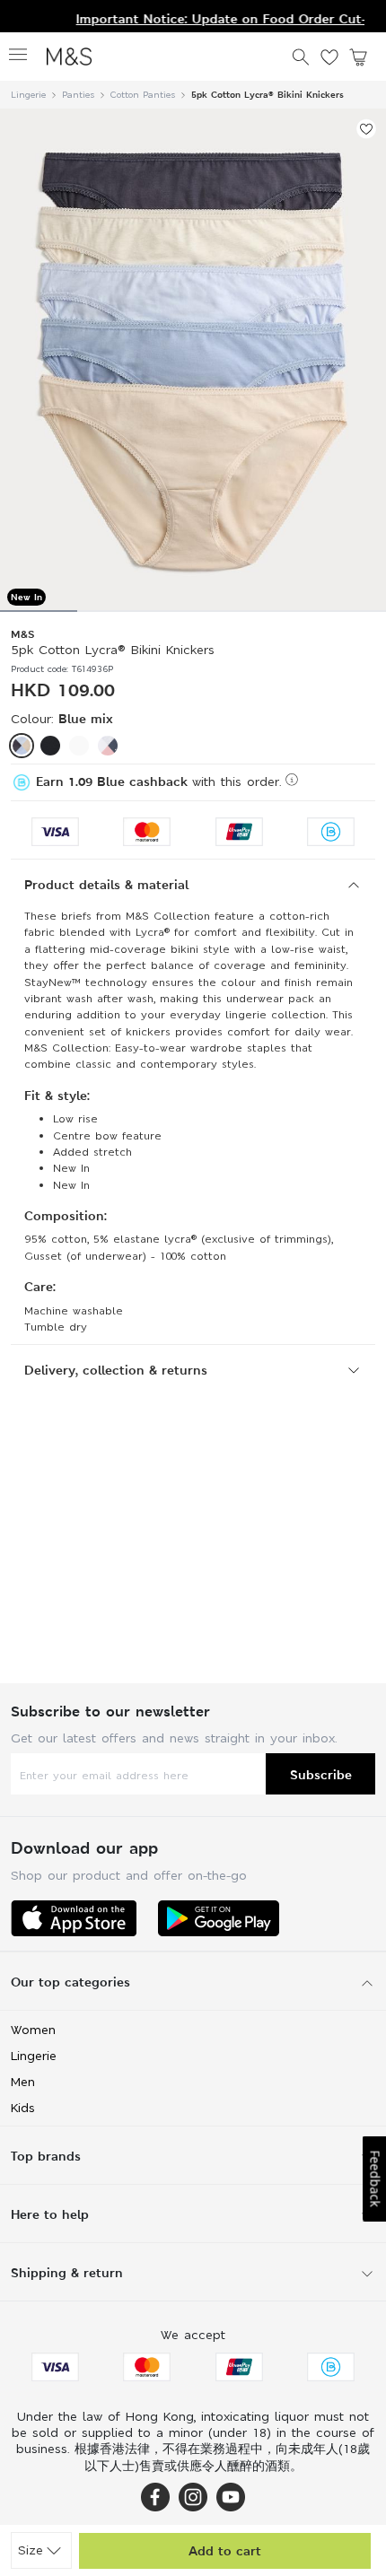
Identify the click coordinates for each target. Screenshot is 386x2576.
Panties (78, 95)
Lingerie (28, 95)
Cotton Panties (143, 95)
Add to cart (225, 2550)
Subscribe (321, 1774)
